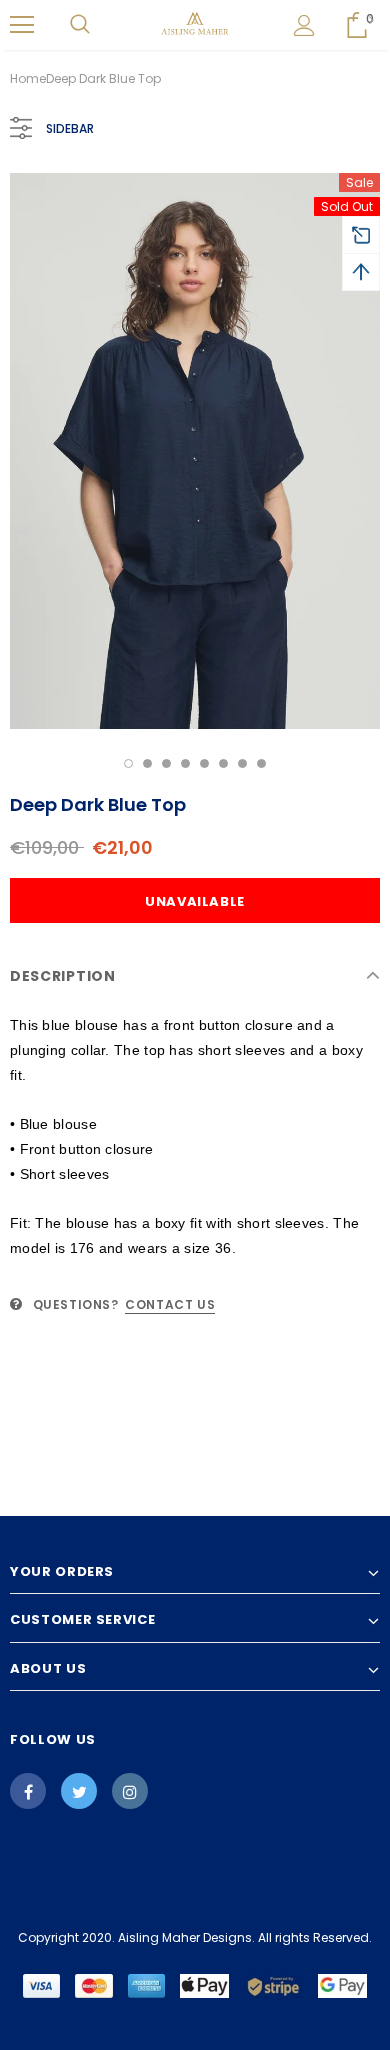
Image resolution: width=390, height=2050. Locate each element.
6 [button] (223, 763)
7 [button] (242, 763)
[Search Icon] (80, 25)
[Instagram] (130, 1791)
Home (28, 78)
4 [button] (185, 763)
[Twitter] (79, 1791)
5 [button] (204, 763)
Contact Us (170, 1304)
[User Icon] (304, 25)
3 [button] (166, 763)
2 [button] (147, 763)
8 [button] (261, 763)
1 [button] (128, 763)
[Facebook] (28, 1791)
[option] (195, 451)
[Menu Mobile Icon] (22, 25)
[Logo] (195, 24)
